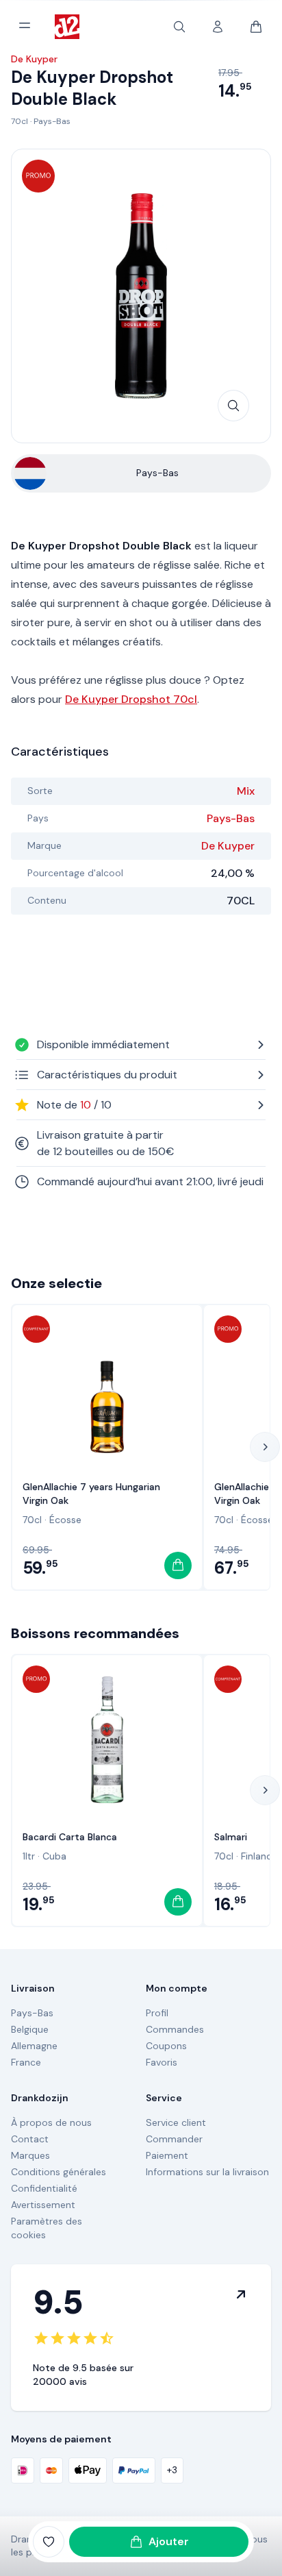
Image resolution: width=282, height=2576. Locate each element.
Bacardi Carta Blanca (70, 1837)
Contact (30, 2139)
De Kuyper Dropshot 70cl (131, 699)
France (26, 2062)
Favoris (162, 2062)
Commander (174, 2139)
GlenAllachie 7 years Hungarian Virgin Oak (91, 1494)
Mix (246, 791)
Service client (176, 2122)
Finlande (259, 1856)
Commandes (175, 2029)
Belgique (30, 2029)
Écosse (65, 1520)
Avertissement (43, 2205)
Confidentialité (44, 2188)
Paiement (167, 2155)
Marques (30, 2155)
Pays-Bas (52, 121)
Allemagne (34, 2046)
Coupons (166, 2046)
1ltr (29, 1856)
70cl (20, 121)
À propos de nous (51, 2122)
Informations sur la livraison (207, 2172)
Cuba (54, 1856)
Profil (157, 2013)
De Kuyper (228, 846)
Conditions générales (59, 2172)
